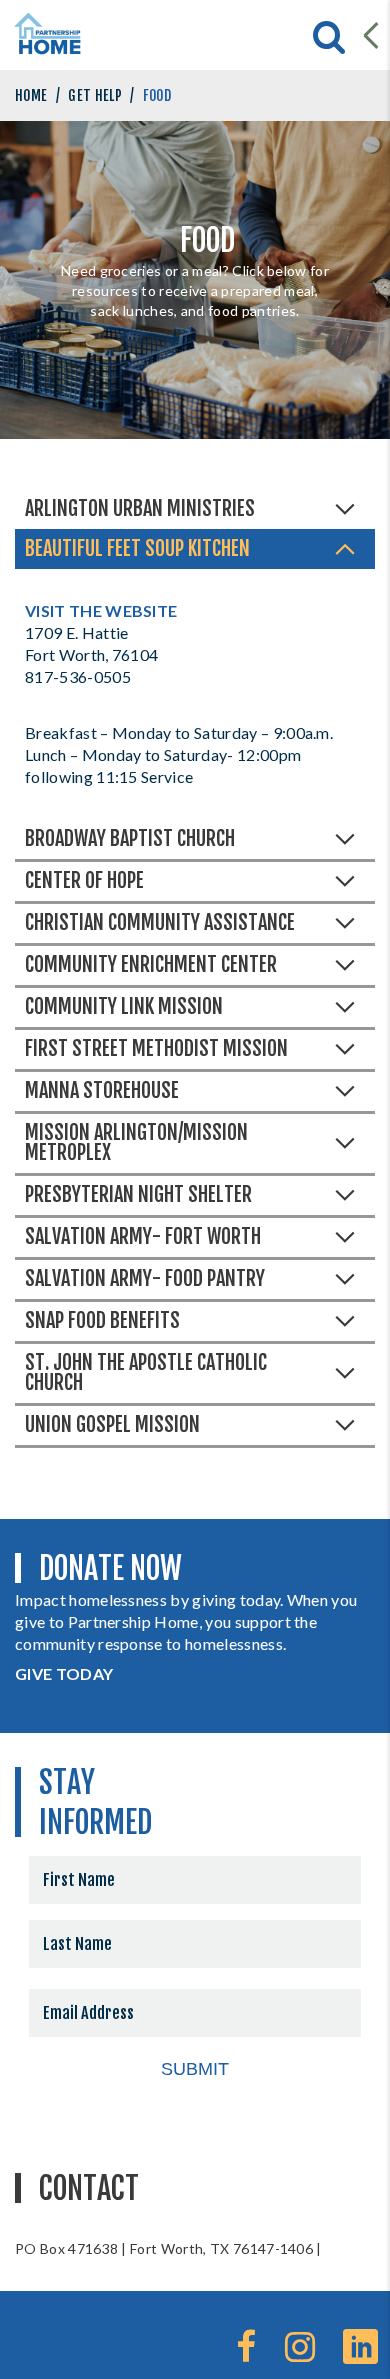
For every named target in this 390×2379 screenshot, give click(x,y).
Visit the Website (101, 610)
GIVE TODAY (64, 1673)
